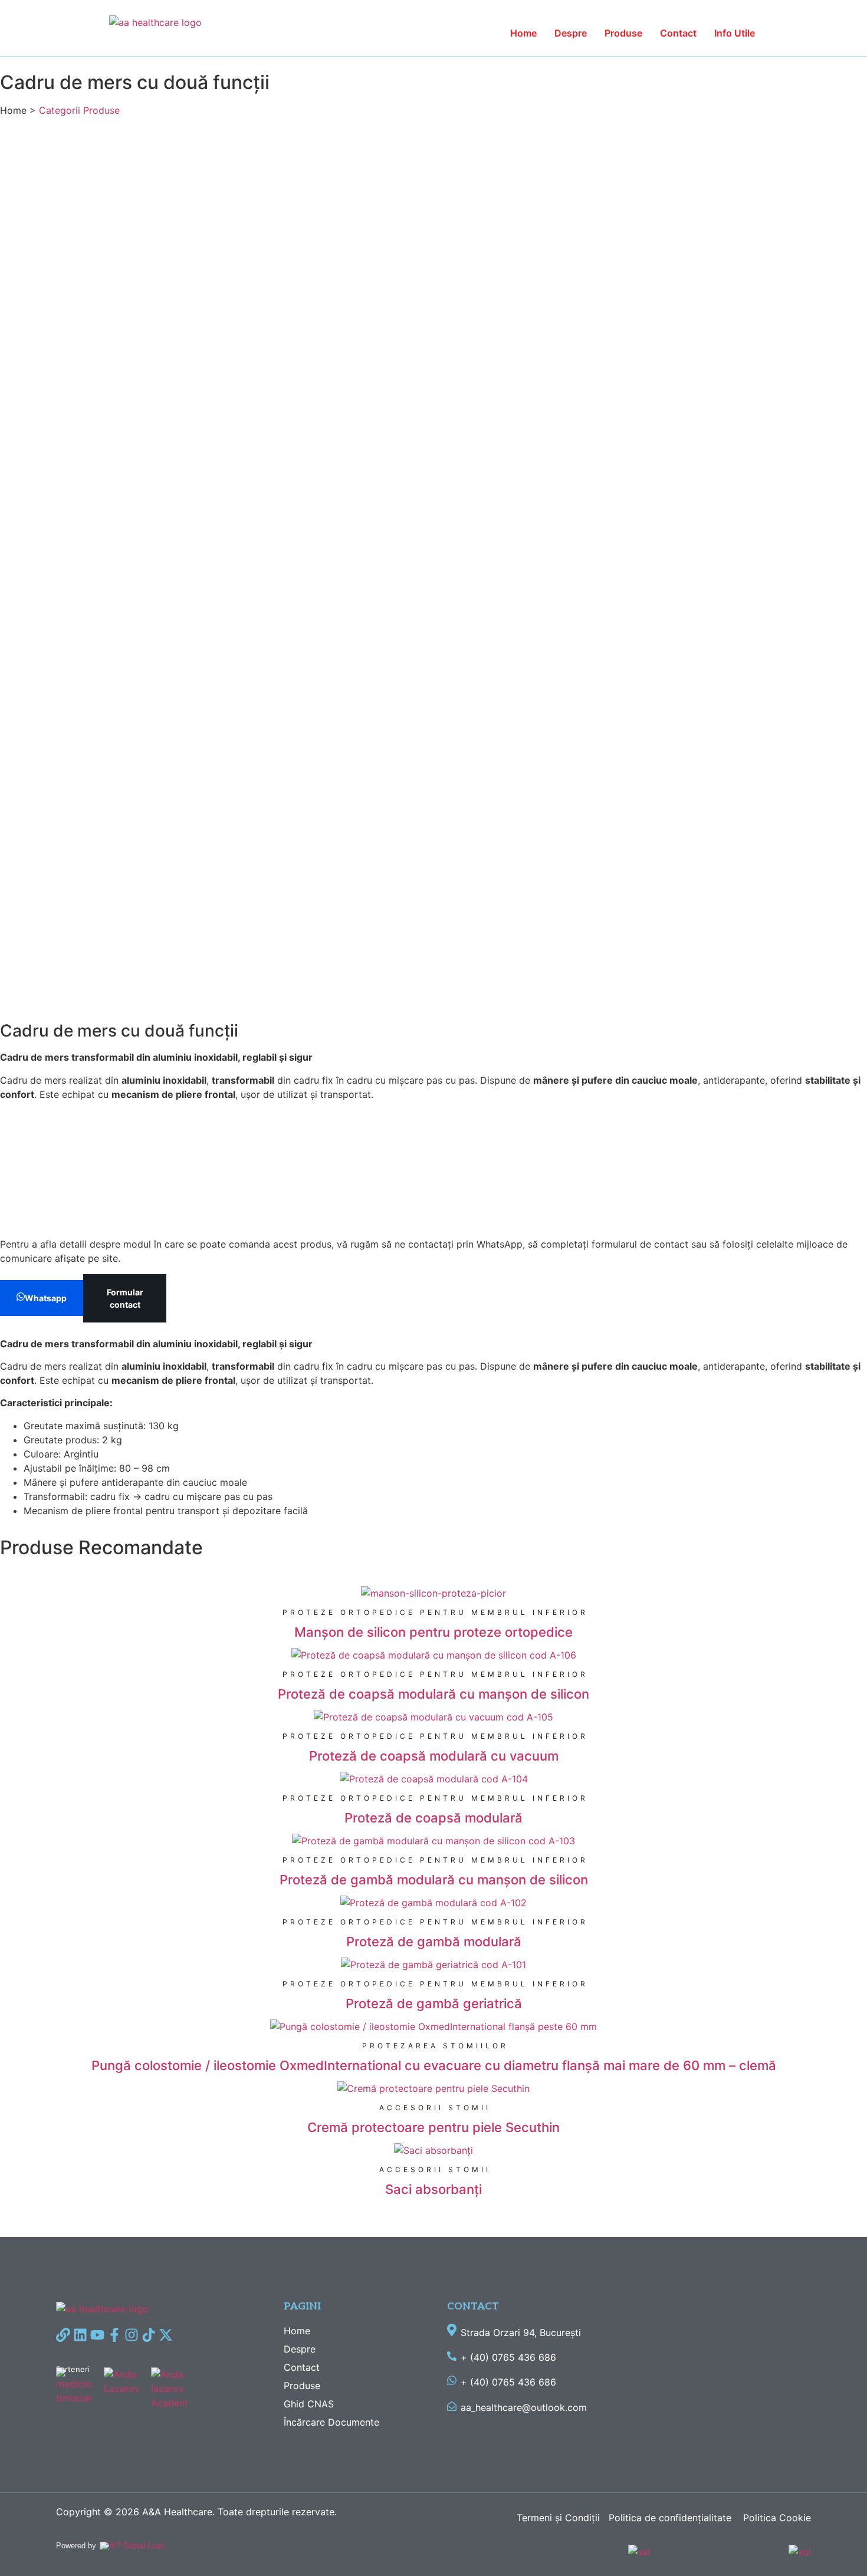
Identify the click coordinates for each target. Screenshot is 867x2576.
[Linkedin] (80, 2335)
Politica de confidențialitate (671, 2518)
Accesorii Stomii (435, 2108)
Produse (623, 33)
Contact (678, 33)
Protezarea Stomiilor (435, 2046)
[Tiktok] (149, 2335)
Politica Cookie (777, 2518)
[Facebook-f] (114, 2335)
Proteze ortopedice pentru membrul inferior (435, 1612)
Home (523, 33)
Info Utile (735, 33)
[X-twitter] (166, 2335)
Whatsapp (46, 1298)
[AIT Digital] (132, 2546)
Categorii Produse (79, 110)
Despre (571, 33)
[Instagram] (132, 2335)
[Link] (63, 2335)
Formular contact (125, 1298)
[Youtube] (97, 2335)
